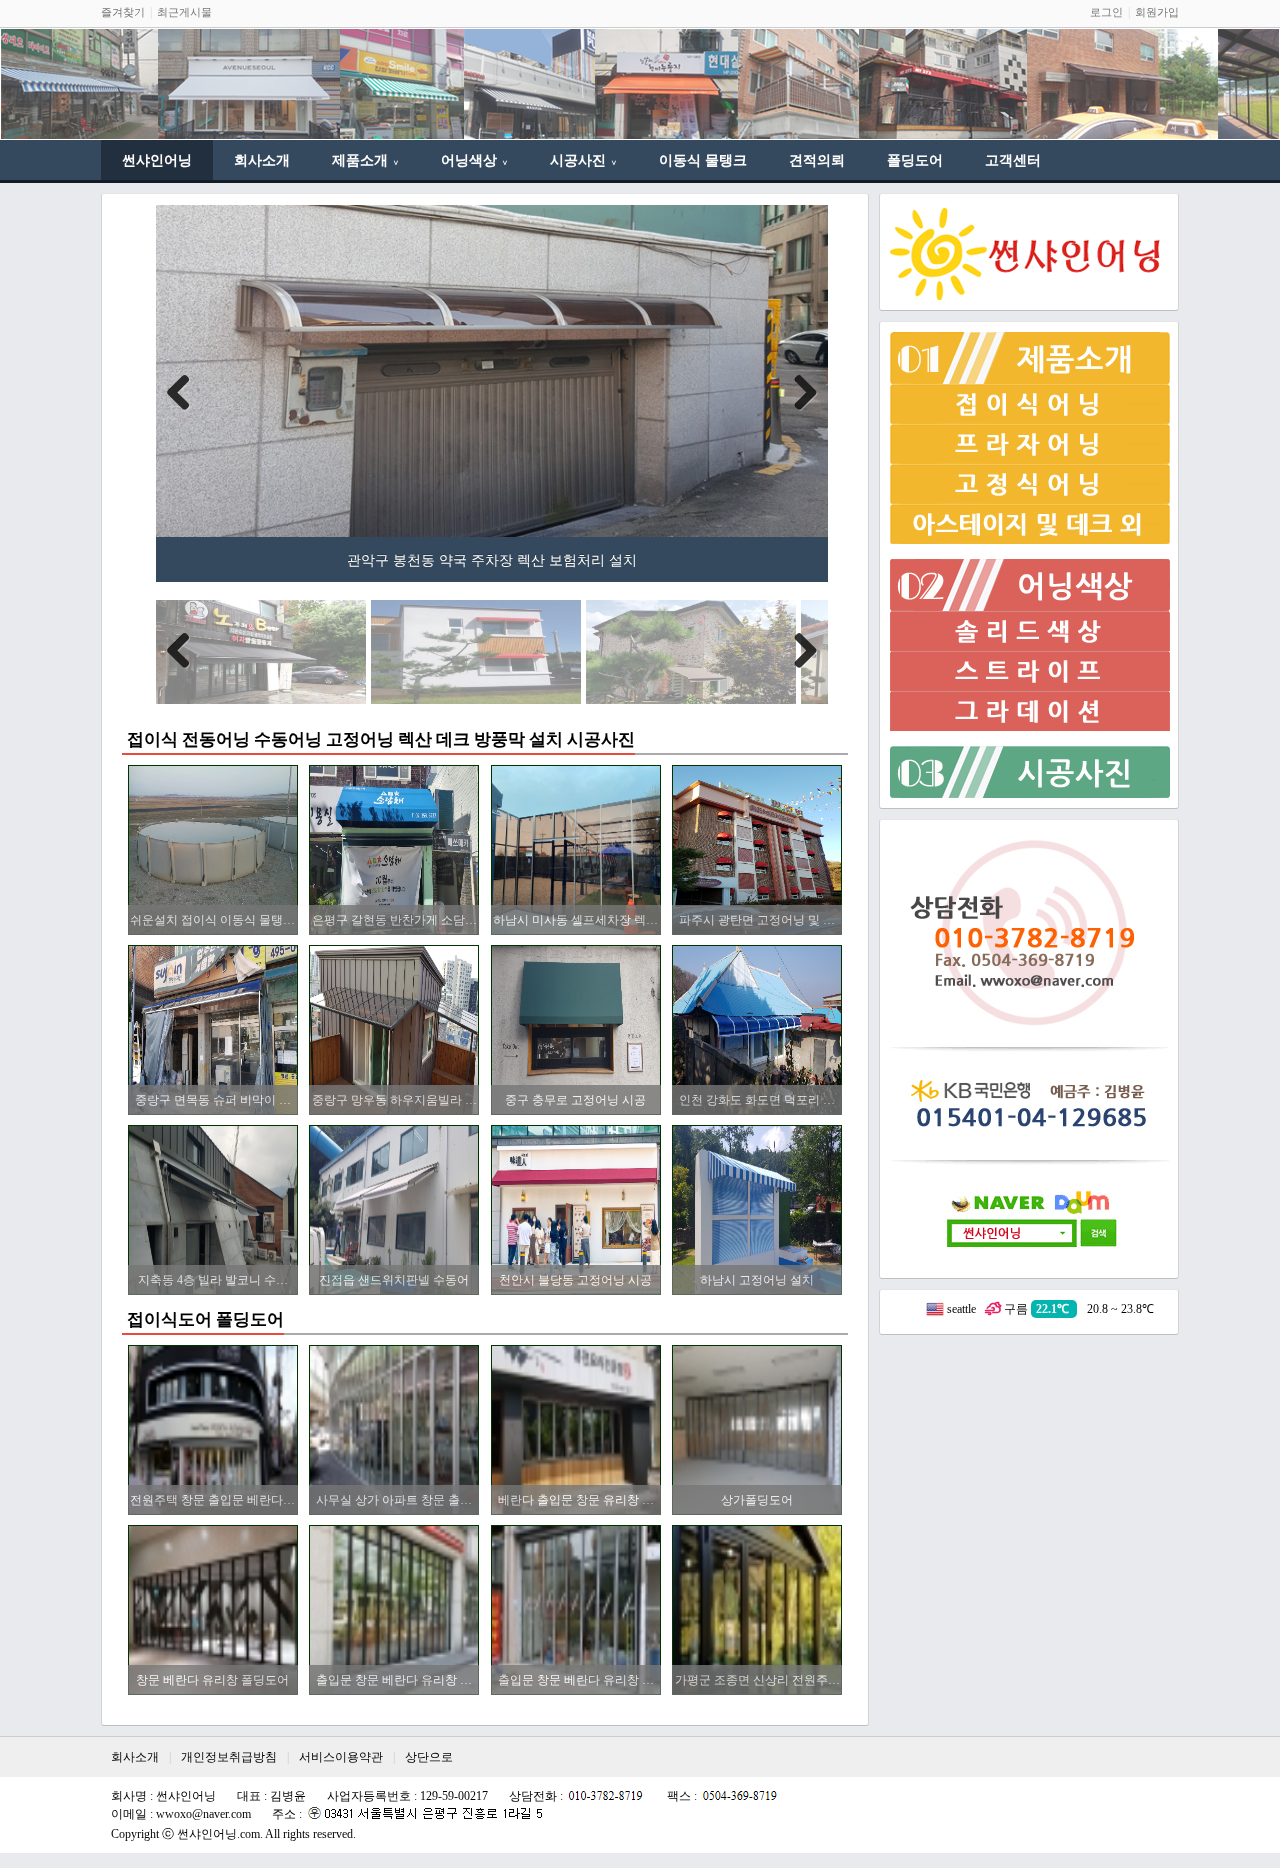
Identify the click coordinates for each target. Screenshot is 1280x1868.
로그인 (1106, 12)
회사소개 (262, 160)
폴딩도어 (915, 160)
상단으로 (429, 1757)
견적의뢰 (817, 160)
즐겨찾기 (123, 12)
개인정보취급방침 (229, 1757)
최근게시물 (184, 12)
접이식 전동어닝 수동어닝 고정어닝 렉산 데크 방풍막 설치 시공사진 (381, 739)
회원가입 (1157, 12)
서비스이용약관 (341, 1757)
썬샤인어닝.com (218, 1834)
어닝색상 (474, 160)
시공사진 (583, 160)
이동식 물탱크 (703, 160)
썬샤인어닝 (157, 160)
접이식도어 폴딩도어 (205, 1319)
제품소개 (365, 160)
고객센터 (1013, 160)
